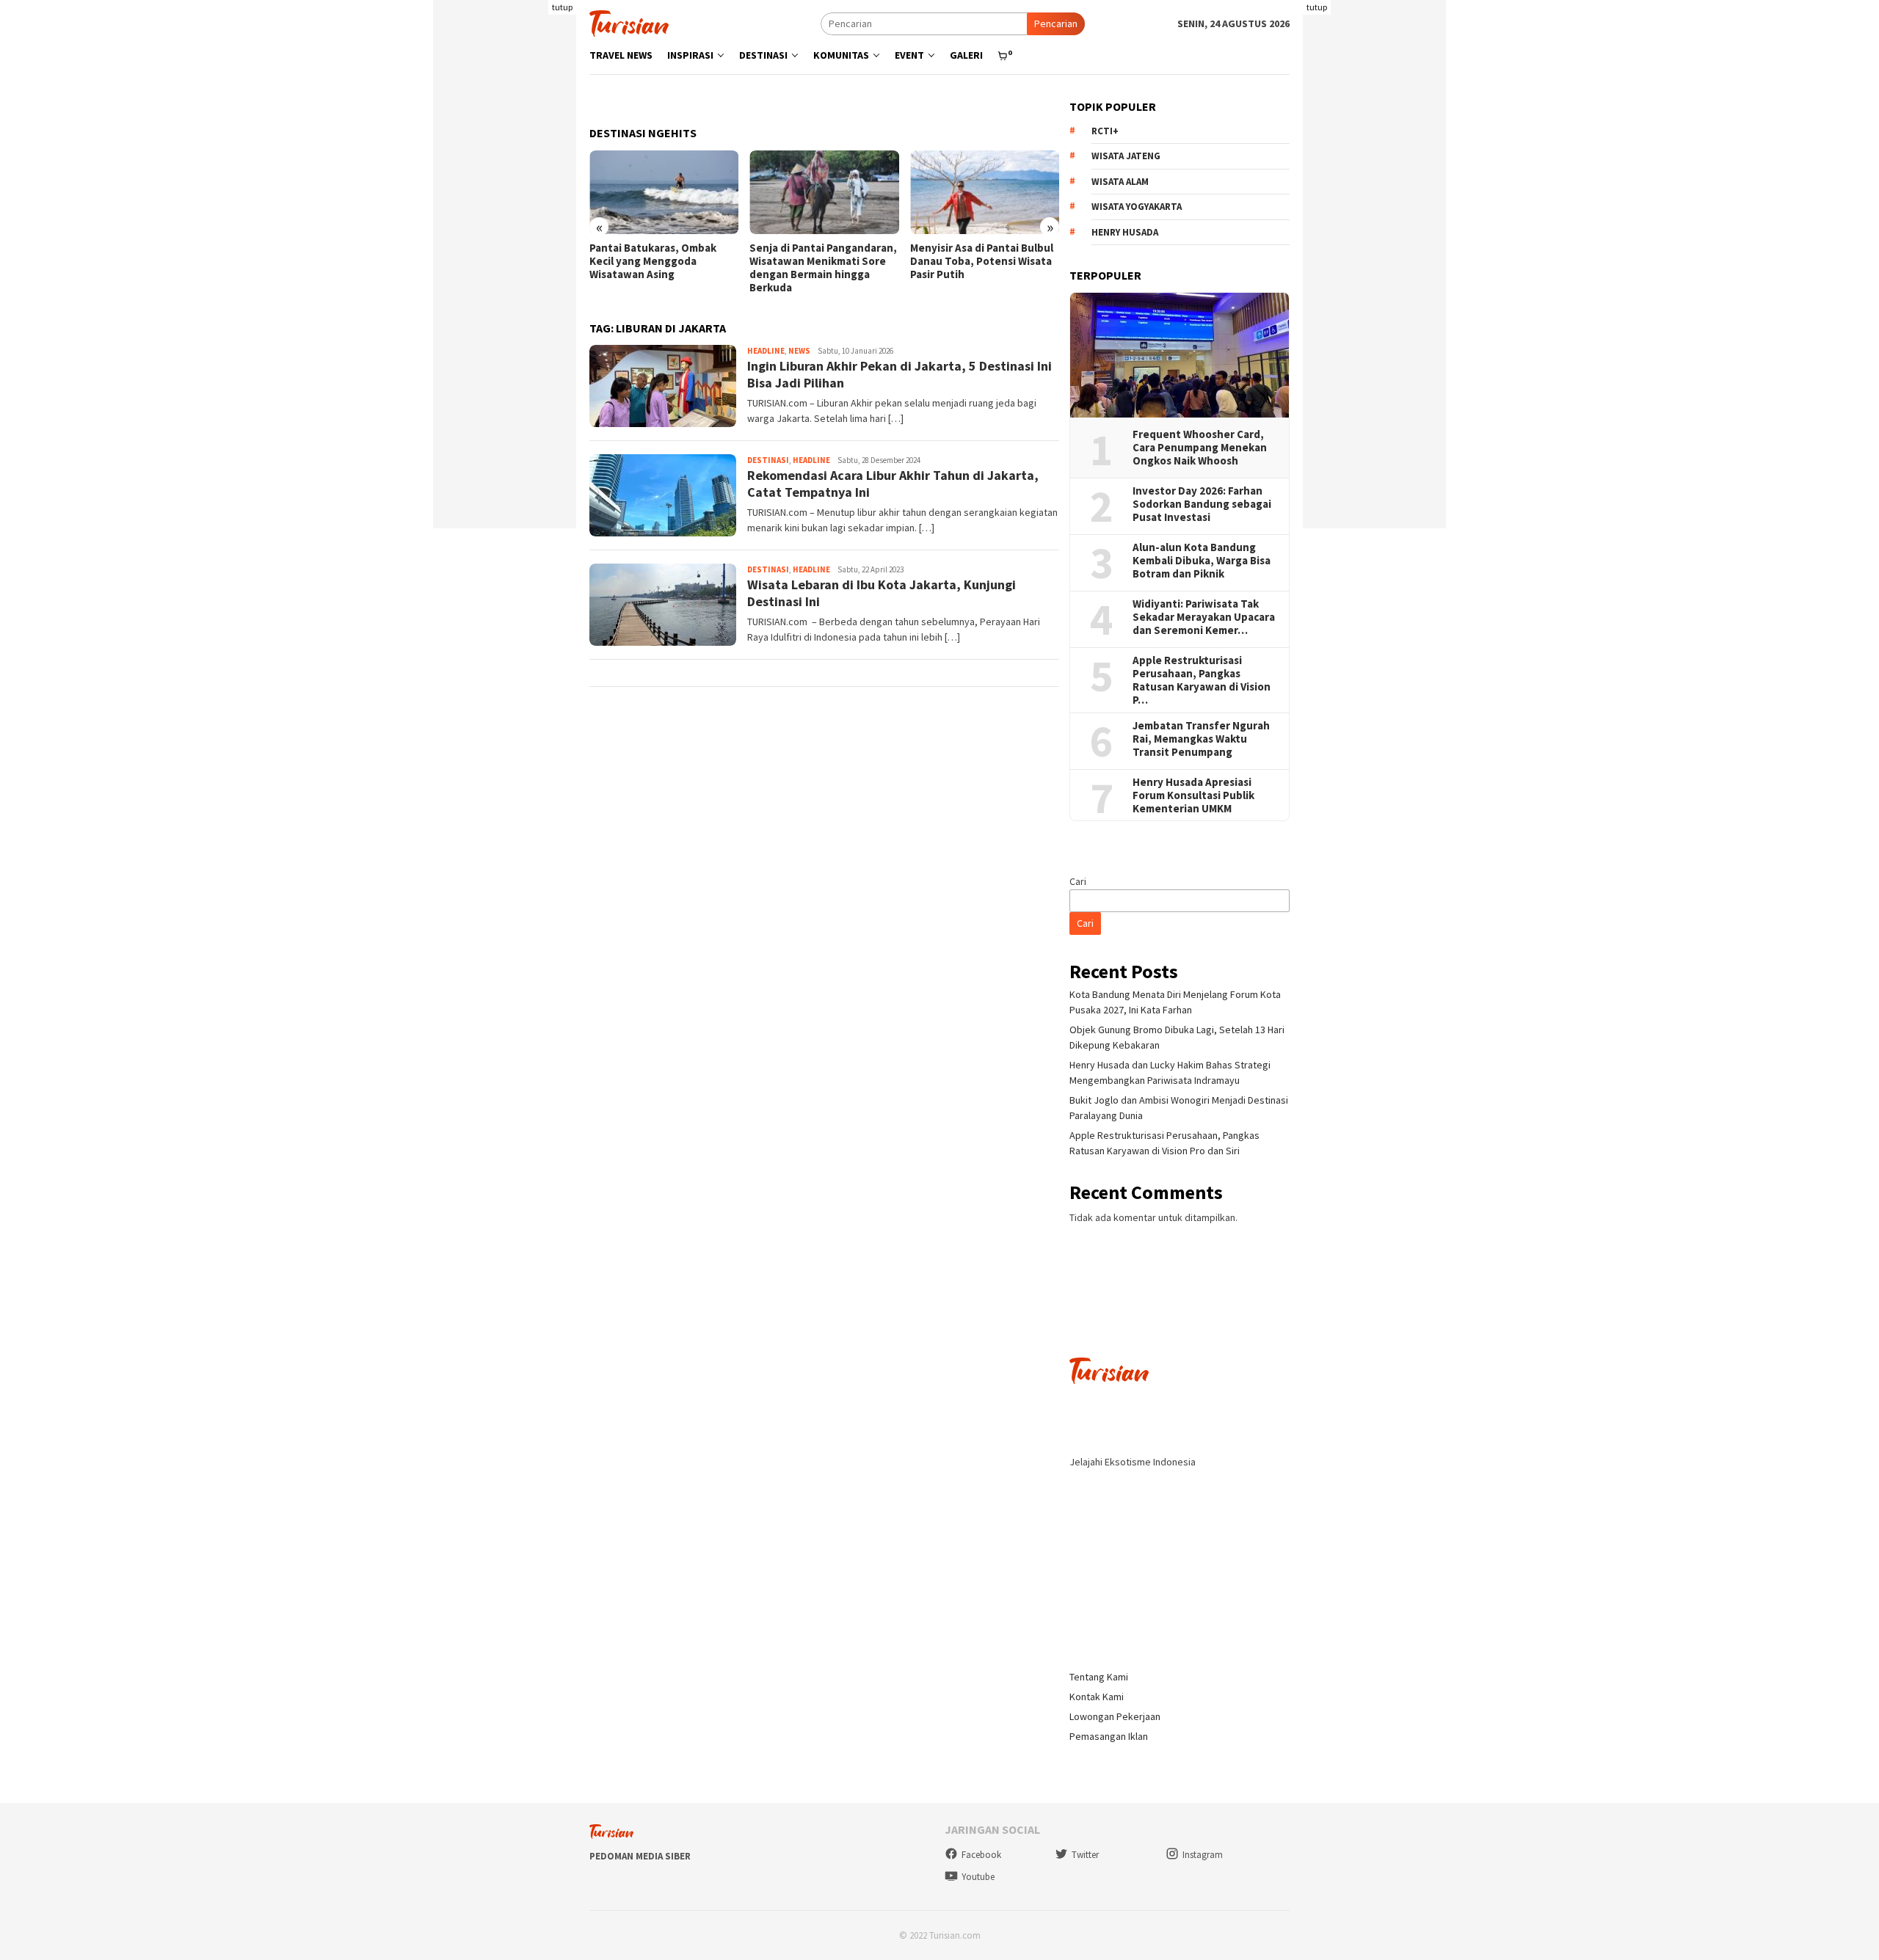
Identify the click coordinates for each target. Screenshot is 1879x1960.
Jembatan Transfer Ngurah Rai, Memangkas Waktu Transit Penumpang (1201, 739)
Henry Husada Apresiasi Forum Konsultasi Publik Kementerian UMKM (1193, 795)
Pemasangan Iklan (1109, 1736)
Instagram (1203, 1855)
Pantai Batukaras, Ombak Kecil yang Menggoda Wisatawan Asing (653, 261)
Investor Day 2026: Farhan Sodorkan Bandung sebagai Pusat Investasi (1202, 504)
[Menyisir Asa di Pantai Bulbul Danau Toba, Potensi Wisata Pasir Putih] (985, 192)
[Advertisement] (505, 308)
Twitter (1085, 1855)
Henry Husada (1125, 232)
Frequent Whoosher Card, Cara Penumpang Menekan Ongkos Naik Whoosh (1200, 448)
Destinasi (768, 460)
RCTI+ (1105, 131)
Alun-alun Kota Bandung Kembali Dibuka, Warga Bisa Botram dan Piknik (1202, 561)
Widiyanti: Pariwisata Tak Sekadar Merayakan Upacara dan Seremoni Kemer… (1204, 617)
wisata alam (1120, 182)
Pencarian (1056, 23)
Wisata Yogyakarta (1137, 207)
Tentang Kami (1099, 1677)
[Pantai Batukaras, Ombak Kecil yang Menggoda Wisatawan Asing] (664, 192)
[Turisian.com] (629, 22)
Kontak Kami (1097, 1697)
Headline (766, 351)
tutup (562, 7)
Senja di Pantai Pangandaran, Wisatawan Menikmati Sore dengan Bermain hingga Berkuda (823, 268)
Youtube (978, 1877)
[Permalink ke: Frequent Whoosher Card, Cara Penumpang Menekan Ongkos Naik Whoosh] (1180, 355)
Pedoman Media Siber (640, 1856)
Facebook (981, 1855)
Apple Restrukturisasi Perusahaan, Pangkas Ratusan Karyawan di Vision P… (1202, 680)
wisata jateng (1126, 156)
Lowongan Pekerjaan (1115, 1716)
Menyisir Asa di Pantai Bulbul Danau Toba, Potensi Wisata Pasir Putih (982, 261)
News (799, 351)
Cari (1078, 881)
